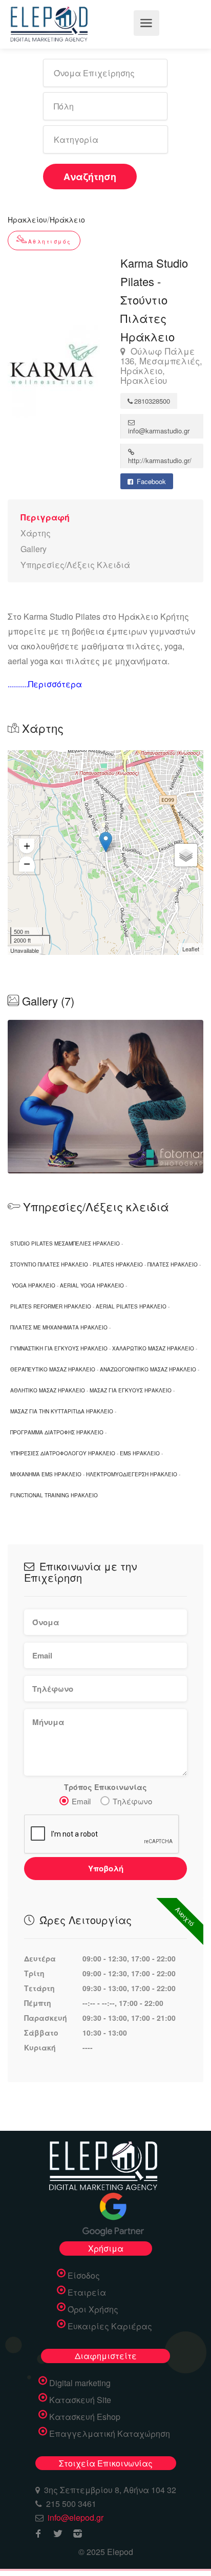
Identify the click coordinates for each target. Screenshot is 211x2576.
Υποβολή (106, 1868)
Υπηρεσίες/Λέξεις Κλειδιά (75, 565)
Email (81, 1801)
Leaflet (191, 949)
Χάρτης (36, 533)
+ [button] (27, 846)
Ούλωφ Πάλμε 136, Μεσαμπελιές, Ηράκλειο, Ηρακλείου (161, 366)
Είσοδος (84, 2276)
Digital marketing (80, 2383)
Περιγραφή (45, 517)
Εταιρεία (87, 2293)
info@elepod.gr (76, 2517)
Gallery (34, 549)
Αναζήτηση (90, 177)
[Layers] (186, 855)
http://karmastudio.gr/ (160, 460)
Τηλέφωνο (132, 1801)
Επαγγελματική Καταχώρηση (110, 2434)
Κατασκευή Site (80, 2400)
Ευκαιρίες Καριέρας (110, 2326)
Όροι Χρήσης (93, 2309)
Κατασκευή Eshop (85, 2417)
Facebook (150, 481)
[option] (105, 1097)
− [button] (27, 864)
